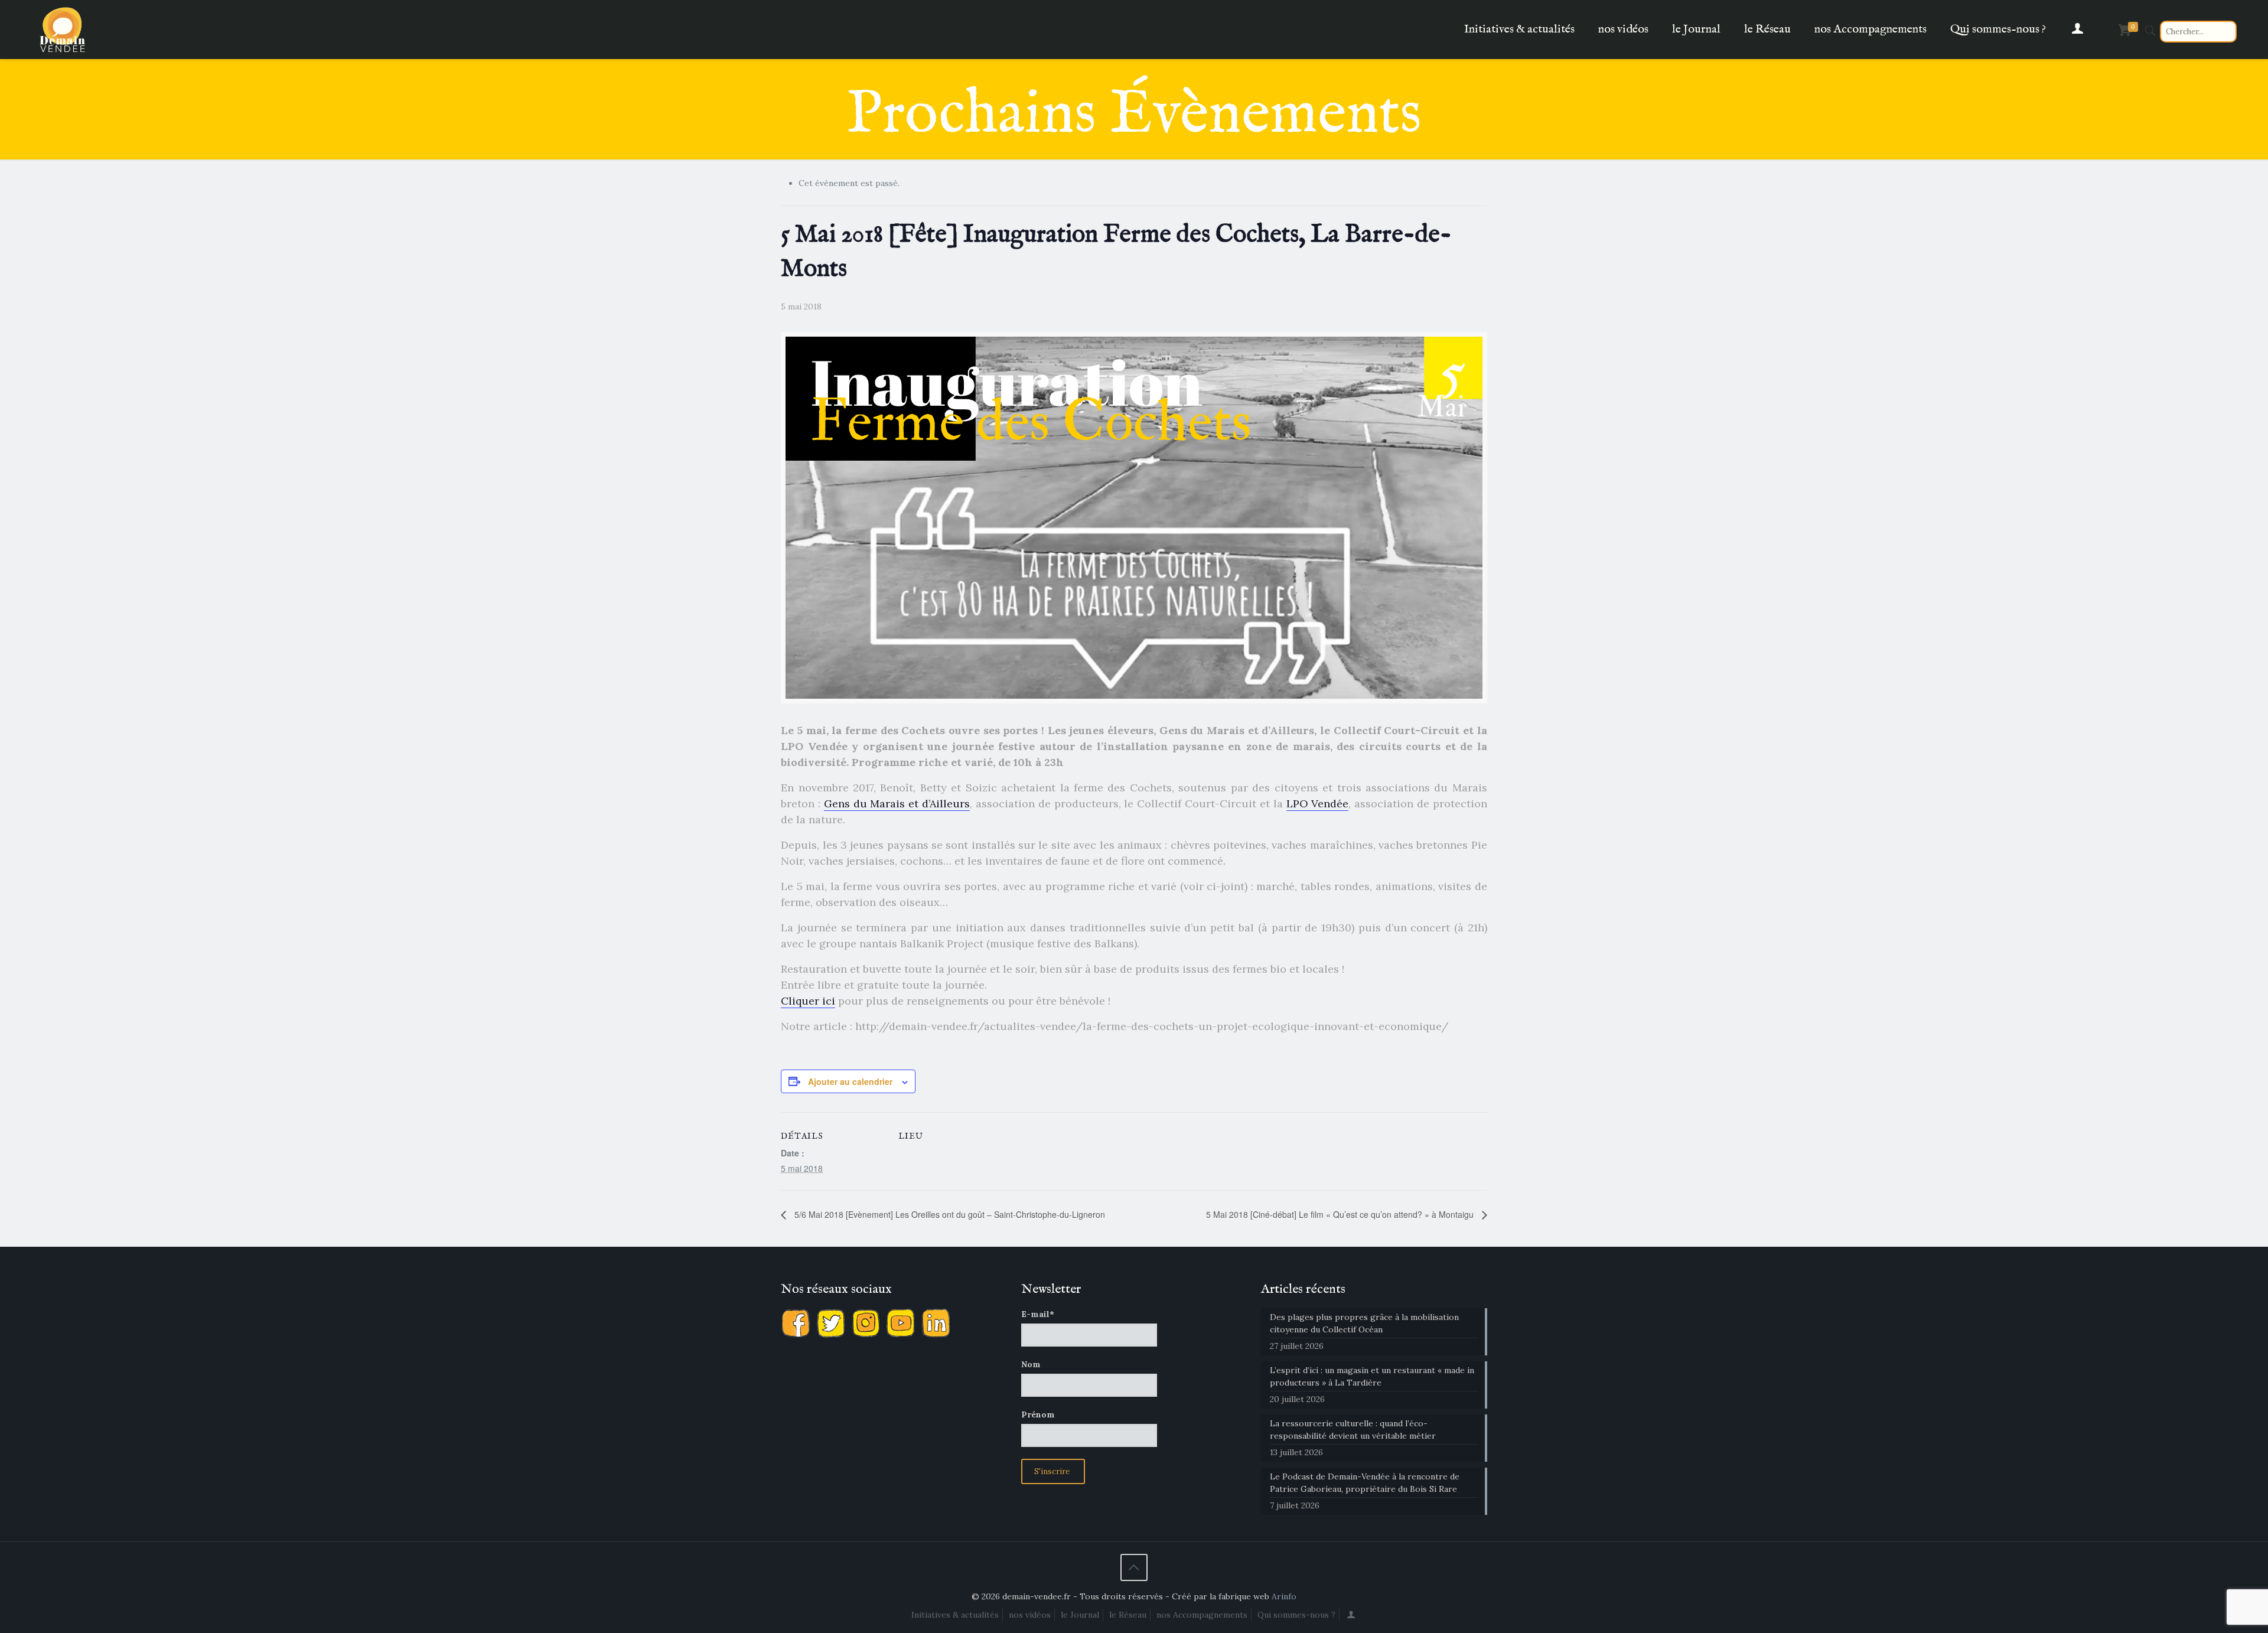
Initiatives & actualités (955, 1615)
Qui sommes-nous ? (1296, 1615)
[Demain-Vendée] (63, 30)
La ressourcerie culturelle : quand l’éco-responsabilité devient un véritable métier (1353, 1430)
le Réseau (1128, 1615)
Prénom (1038, 1414)
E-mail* (1038, 1314)
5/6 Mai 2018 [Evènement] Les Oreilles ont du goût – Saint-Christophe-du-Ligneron (949, 1214)
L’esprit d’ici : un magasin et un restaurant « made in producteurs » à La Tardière (1372, 1376)
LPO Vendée (1318, 804)
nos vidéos (1030, 1615)
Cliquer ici (808, 1001)
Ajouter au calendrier (850, 1081)
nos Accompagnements (1202, 1615)
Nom (1031, 1364)
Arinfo (1284, 1596)
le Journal (1080, 1615)
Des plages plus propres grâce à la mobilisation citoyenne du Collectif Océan (1364, 1323)
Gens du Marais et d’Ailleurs (897, 804)
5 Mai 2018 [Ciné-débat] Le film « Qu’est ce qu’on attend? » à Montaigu (1341, 1214)
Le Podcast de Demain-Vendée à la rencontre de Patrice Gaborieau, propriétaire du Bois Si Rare (1365, 1483)
